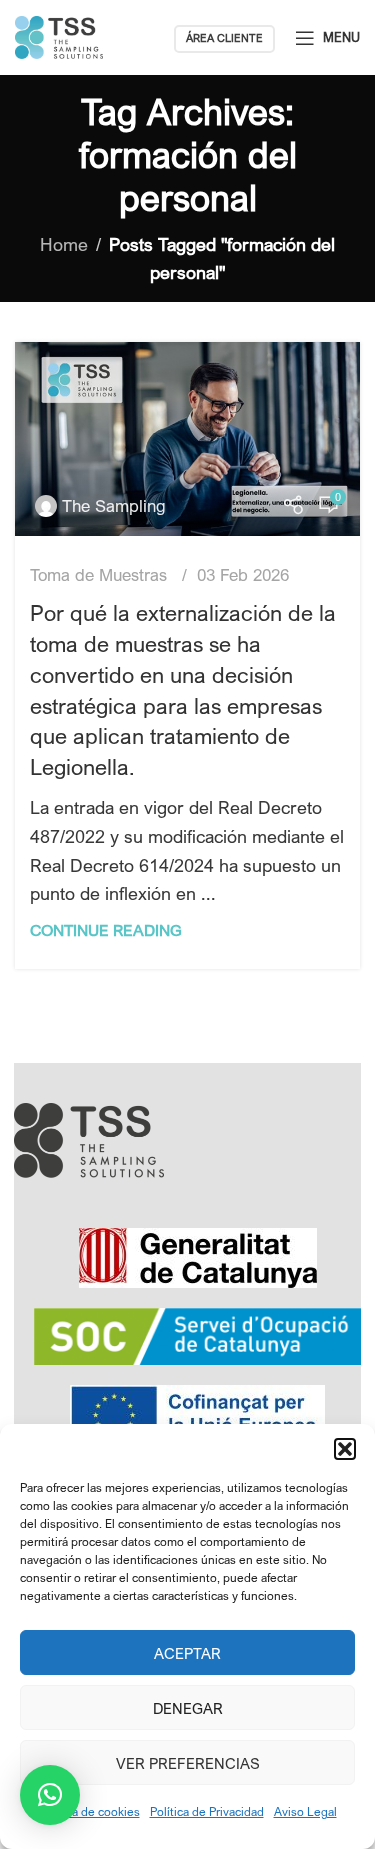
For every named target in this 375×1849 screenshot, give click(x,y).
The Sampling (114, 505)
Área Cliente (224, 38)
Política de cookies (89, 1811)
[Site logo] (59, 35)
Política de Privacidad (207, 1811)
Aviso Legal (305, 1811)
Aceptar (187, 1653)
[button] (345, 1449)
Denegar (188, 1708)
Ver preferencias (188, 1763)
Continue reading (106, 930)
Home (64, 244)
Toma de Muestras (98, 574)
